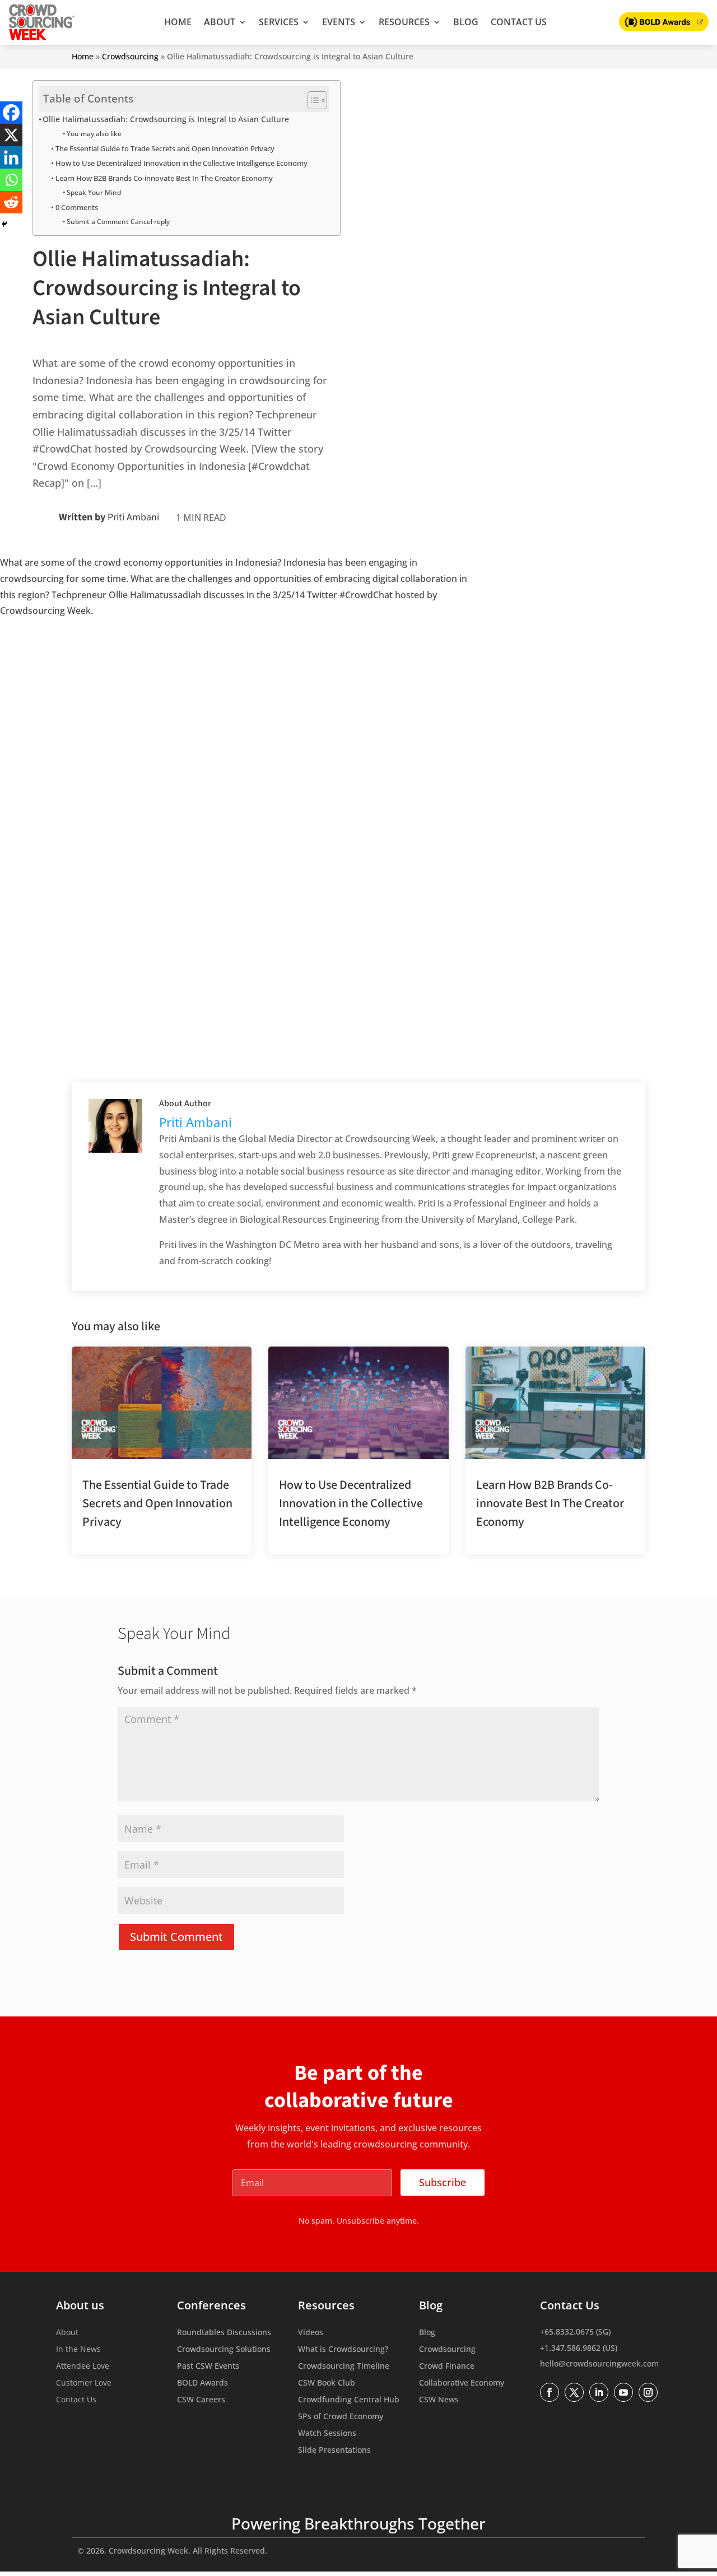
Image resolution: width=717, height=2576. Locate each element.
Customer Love (84, 2383)
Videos (311, 2333)
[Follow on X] (574, 2392)
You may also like (94, 134)
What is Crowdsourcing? (343, 2350)
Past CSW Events (208, 2367)
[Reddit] (11, 202)
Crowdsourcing (130, 56)
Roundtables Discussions (224, 2333)
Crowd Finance (447, 2367)
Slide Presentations (334, 2451)
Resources (404, 22)
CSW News (439, 2400)
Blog (466, 22)
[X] (11, 135)
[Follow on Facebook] (550, 2392)
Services (279, 22)
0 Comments (77, 207)
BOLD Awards (202, 2383)
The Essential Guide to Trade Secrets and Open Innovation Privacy (166, 148)
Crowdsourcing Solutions (224, 2350)
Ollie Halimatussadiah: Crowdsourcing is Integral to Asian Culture (166, 119)
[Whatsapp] (11, 180)
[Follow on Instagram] (648, 2392)
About (220, 22)
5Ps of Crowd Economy (341, 2417)
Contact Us (519, 22)
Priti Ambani (133, 517)
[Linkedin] (11, 157)
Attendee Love (83, 2367)
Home (178, 22)
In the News (78, 2350)
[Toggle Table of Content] (312, 100)
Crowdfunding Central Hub (349, 2400)
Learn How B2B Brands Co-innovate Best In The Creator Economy (164, 178)
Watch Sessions (327, 2434)
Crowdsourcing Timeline (344, 2367)
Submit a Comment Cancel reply (118, 222)
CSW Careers (201, 2400)
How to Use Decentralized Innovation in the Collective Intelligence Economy (181, 163)
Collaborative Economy (462, 2383)
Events (339, 22)
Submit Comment (176, 1937)
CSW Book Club (327, 2383)
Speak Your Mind (94, 192)
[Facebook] (11, 113)
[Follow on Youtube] (623, 2392)
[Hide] (4, 224)
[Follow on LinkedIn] (599, 2392)
